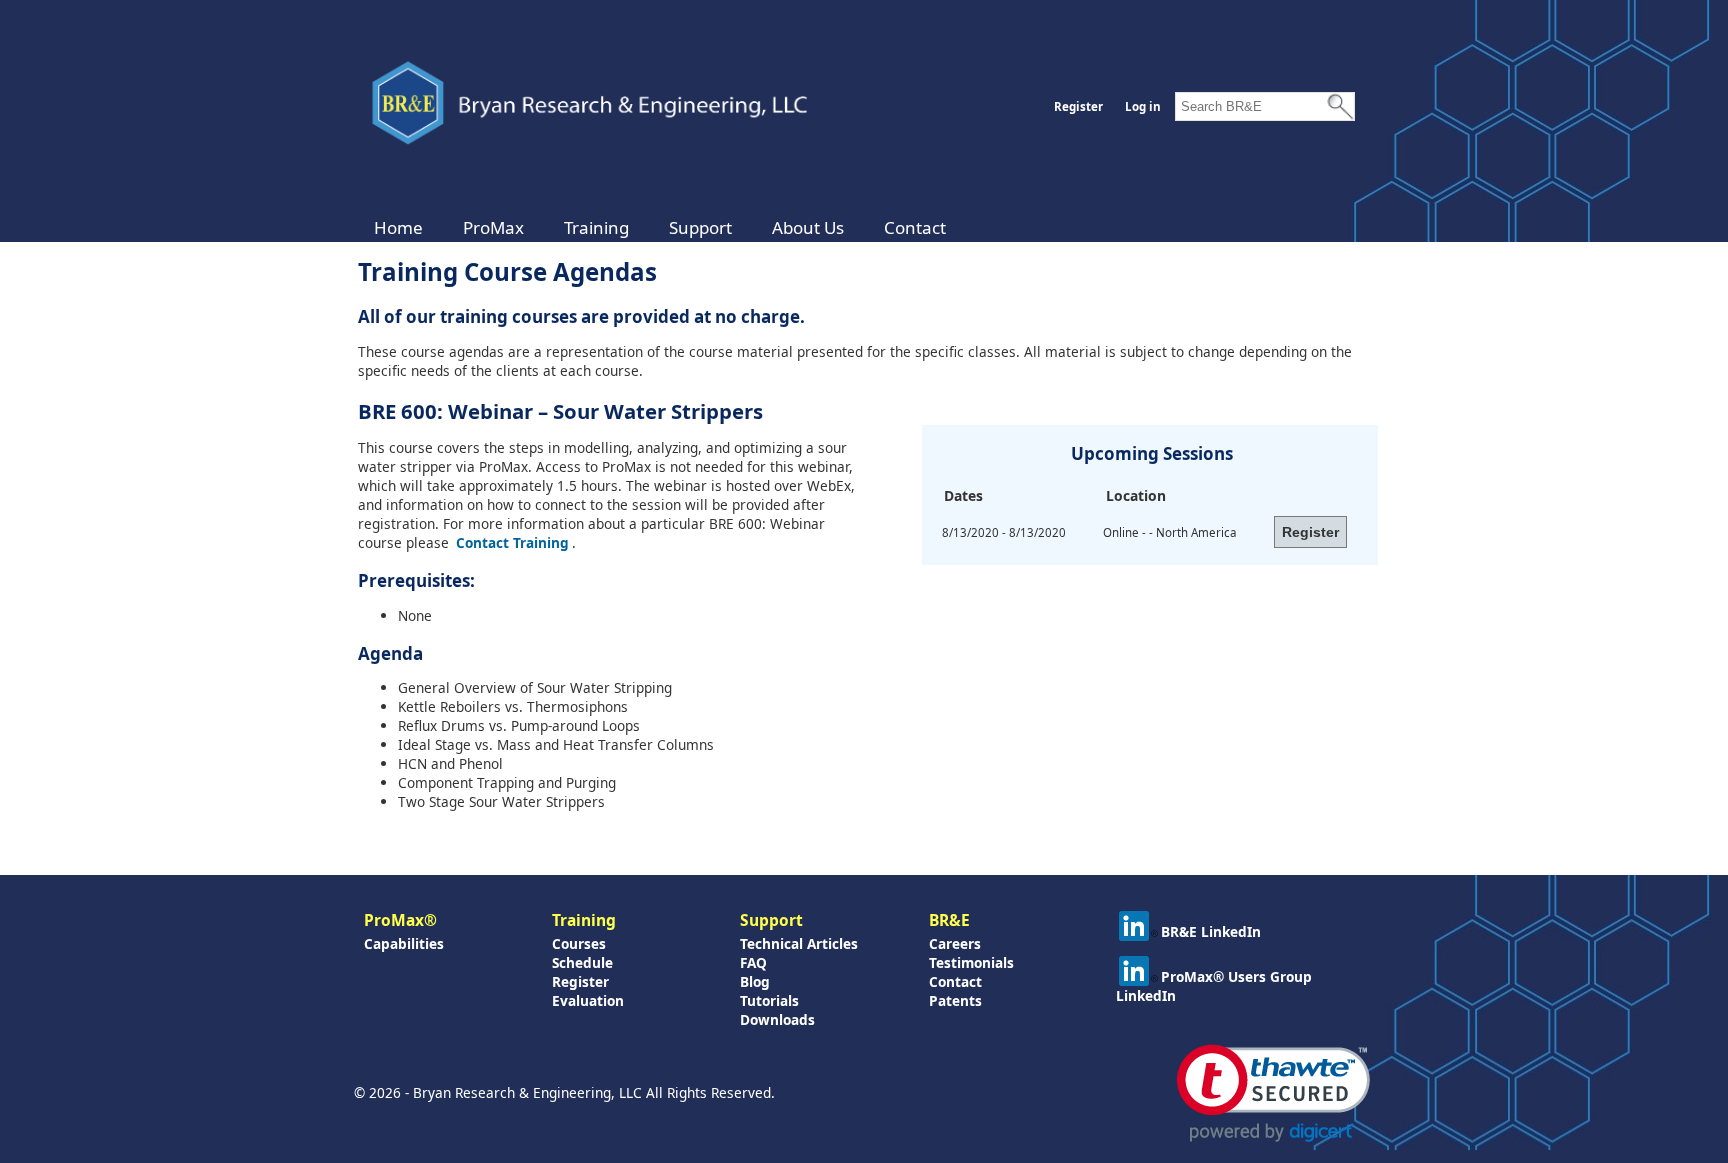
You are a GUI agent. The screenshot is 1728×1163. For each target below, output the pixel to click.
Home (398, 227)
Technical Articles (799, 943)
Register (1078, 106)
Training (596, 227)
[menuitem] (398, 227)
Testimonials (971, 962)
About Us (808, 227)
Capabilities (404, 943)
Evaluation (588, 1000)
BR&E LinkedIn (1211, 931)
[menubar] (660, 227)
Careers (955, 943)
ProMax (493, 227)
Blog (755, 981)
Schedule (582, 962)
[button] (1273, 1093)
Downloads (777, 1019)
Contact (915, 227)
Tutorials (769, 1000)
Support (700, 227)
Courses (579, 943)
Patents (955, 1000)
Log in (1143, 106)
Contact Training (512, 542)
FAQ (753, 962)
